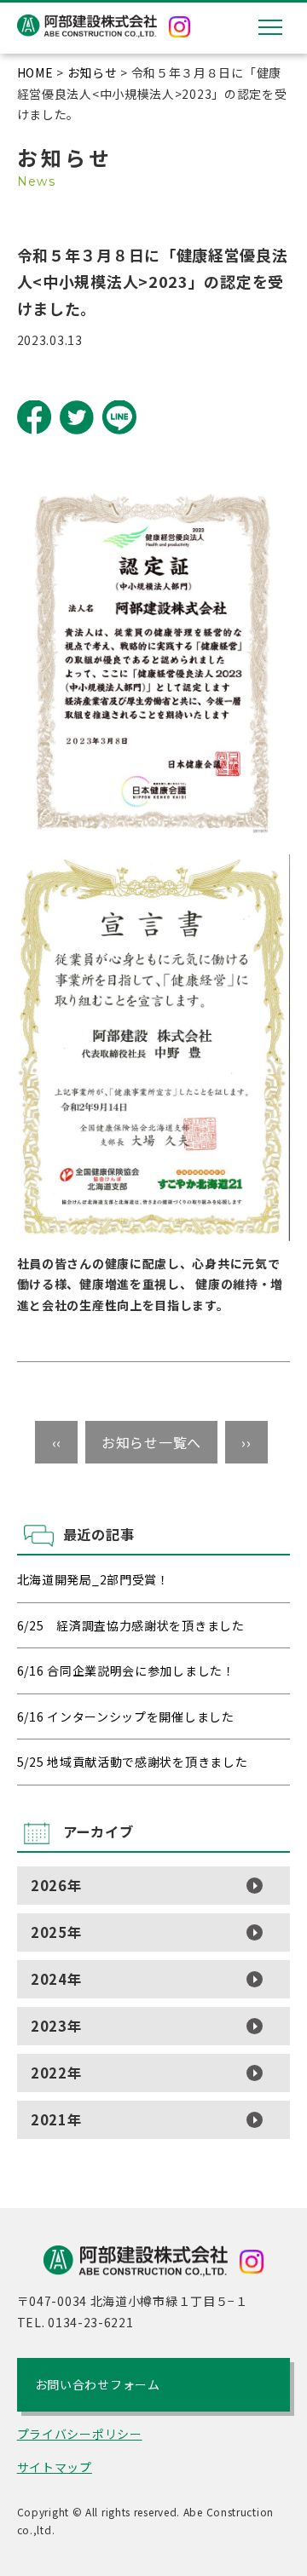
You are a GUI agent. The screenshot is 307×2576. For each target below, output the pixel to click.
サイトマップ (55, 2467)
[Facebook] (34, 417)
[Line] (119, 417)
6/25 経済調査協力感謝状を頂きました (131, 1625)
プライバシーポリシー (80, 2434)
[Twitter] (77, 417)
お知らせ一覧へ (151, 1442)
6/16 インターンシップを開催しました (126, 1716)
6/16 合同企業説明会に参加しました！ (126, 1670)
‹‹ (57, 1442)
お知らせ (93, 72)
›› (246, 1442)
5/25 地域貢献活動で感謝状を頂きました (133, 1762)
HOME (35, 72)
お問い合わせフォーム (98, 2384)
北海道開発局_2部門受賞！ (93, 1579)
